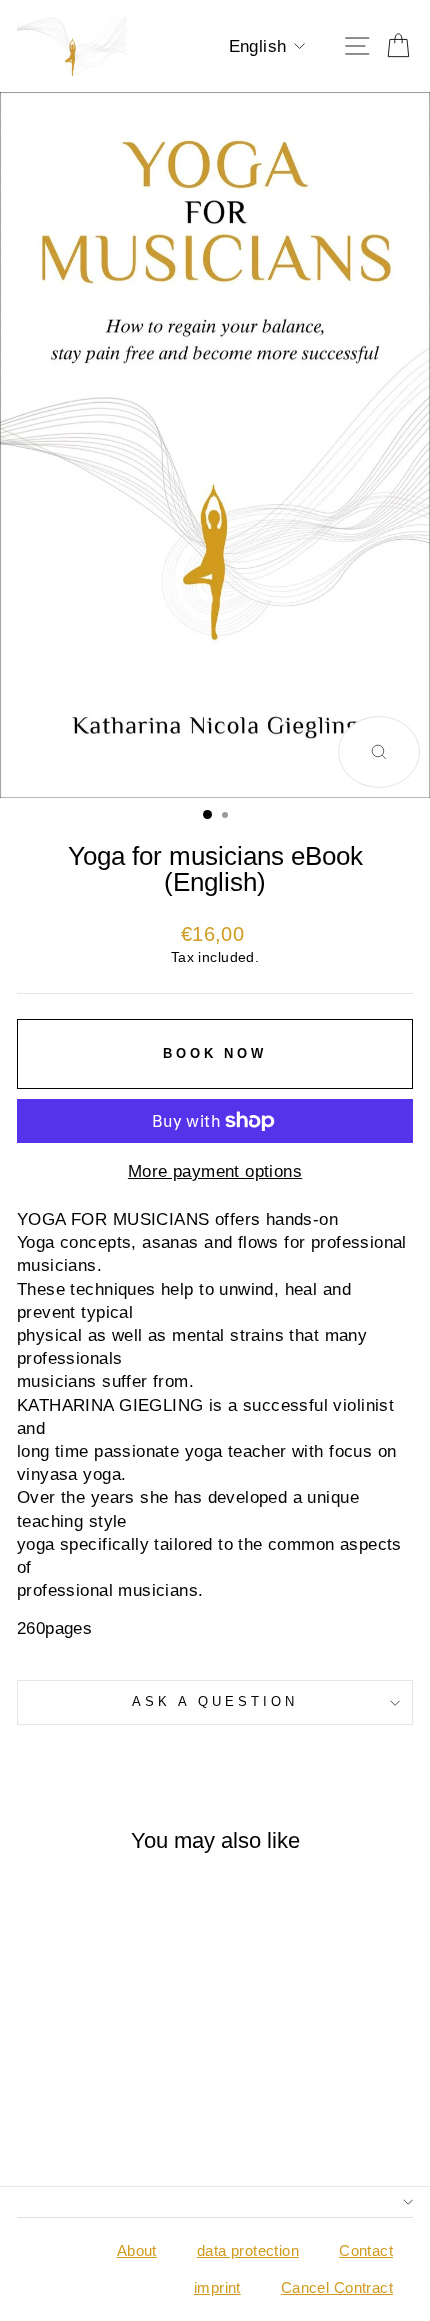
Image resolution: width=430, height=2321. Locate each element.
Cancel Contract (337, 2287)
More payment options (215, 1171)
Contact (366, 2250)
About (137, 2250)
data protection (248, 2250)
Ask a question (215, 1701)
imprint (217, 2287)
